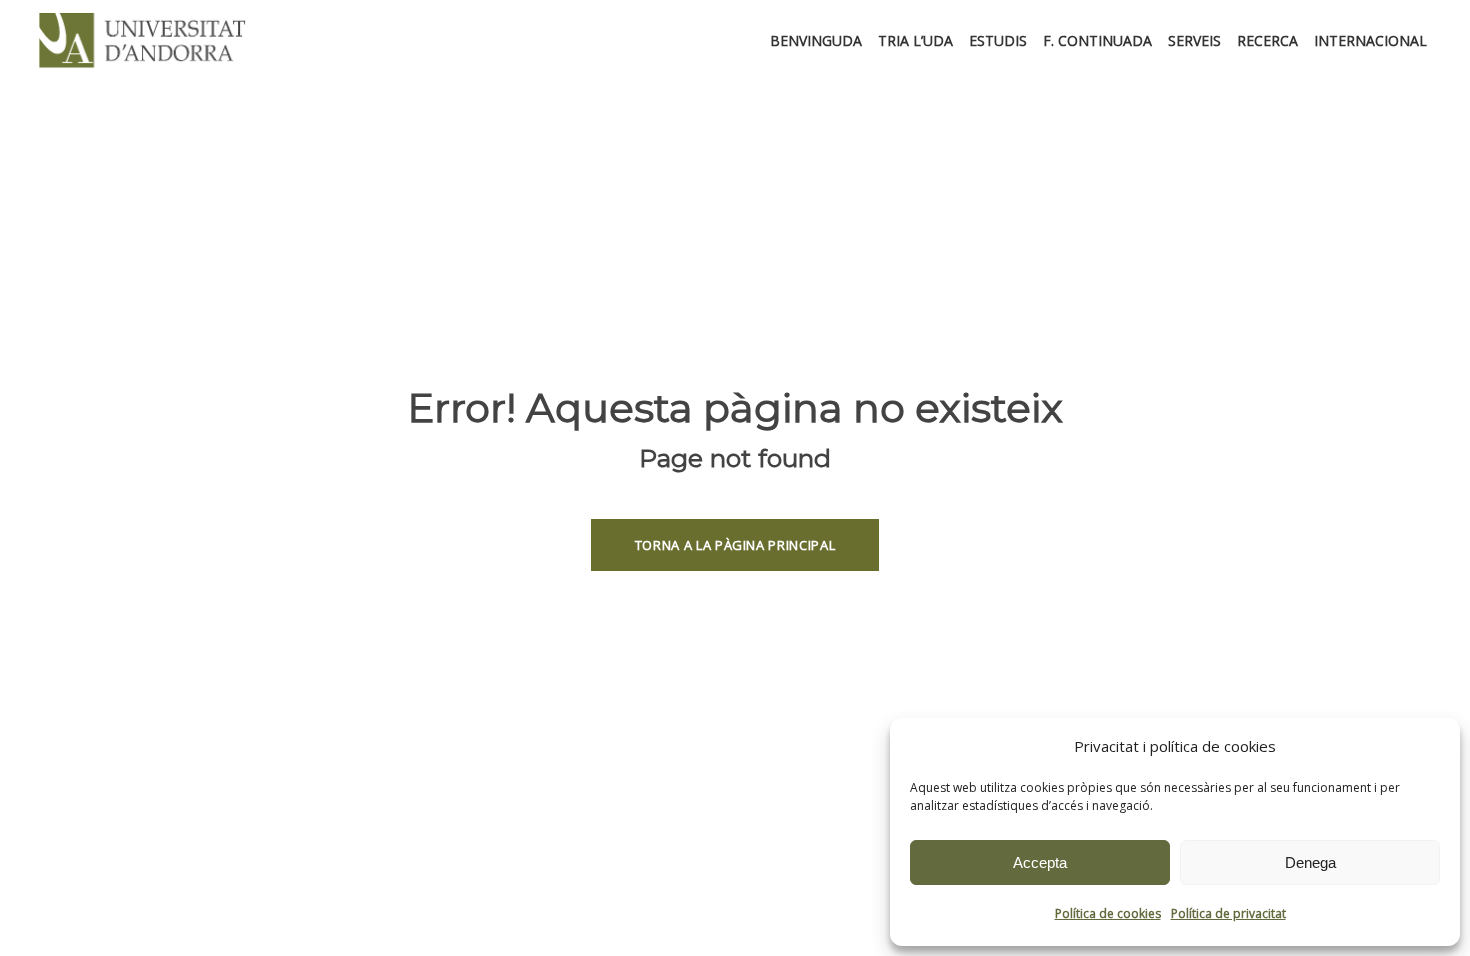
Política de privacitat (1228, 913)
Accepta (1040, 862)
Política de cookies (1108, 913)
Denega (1310, 862)
